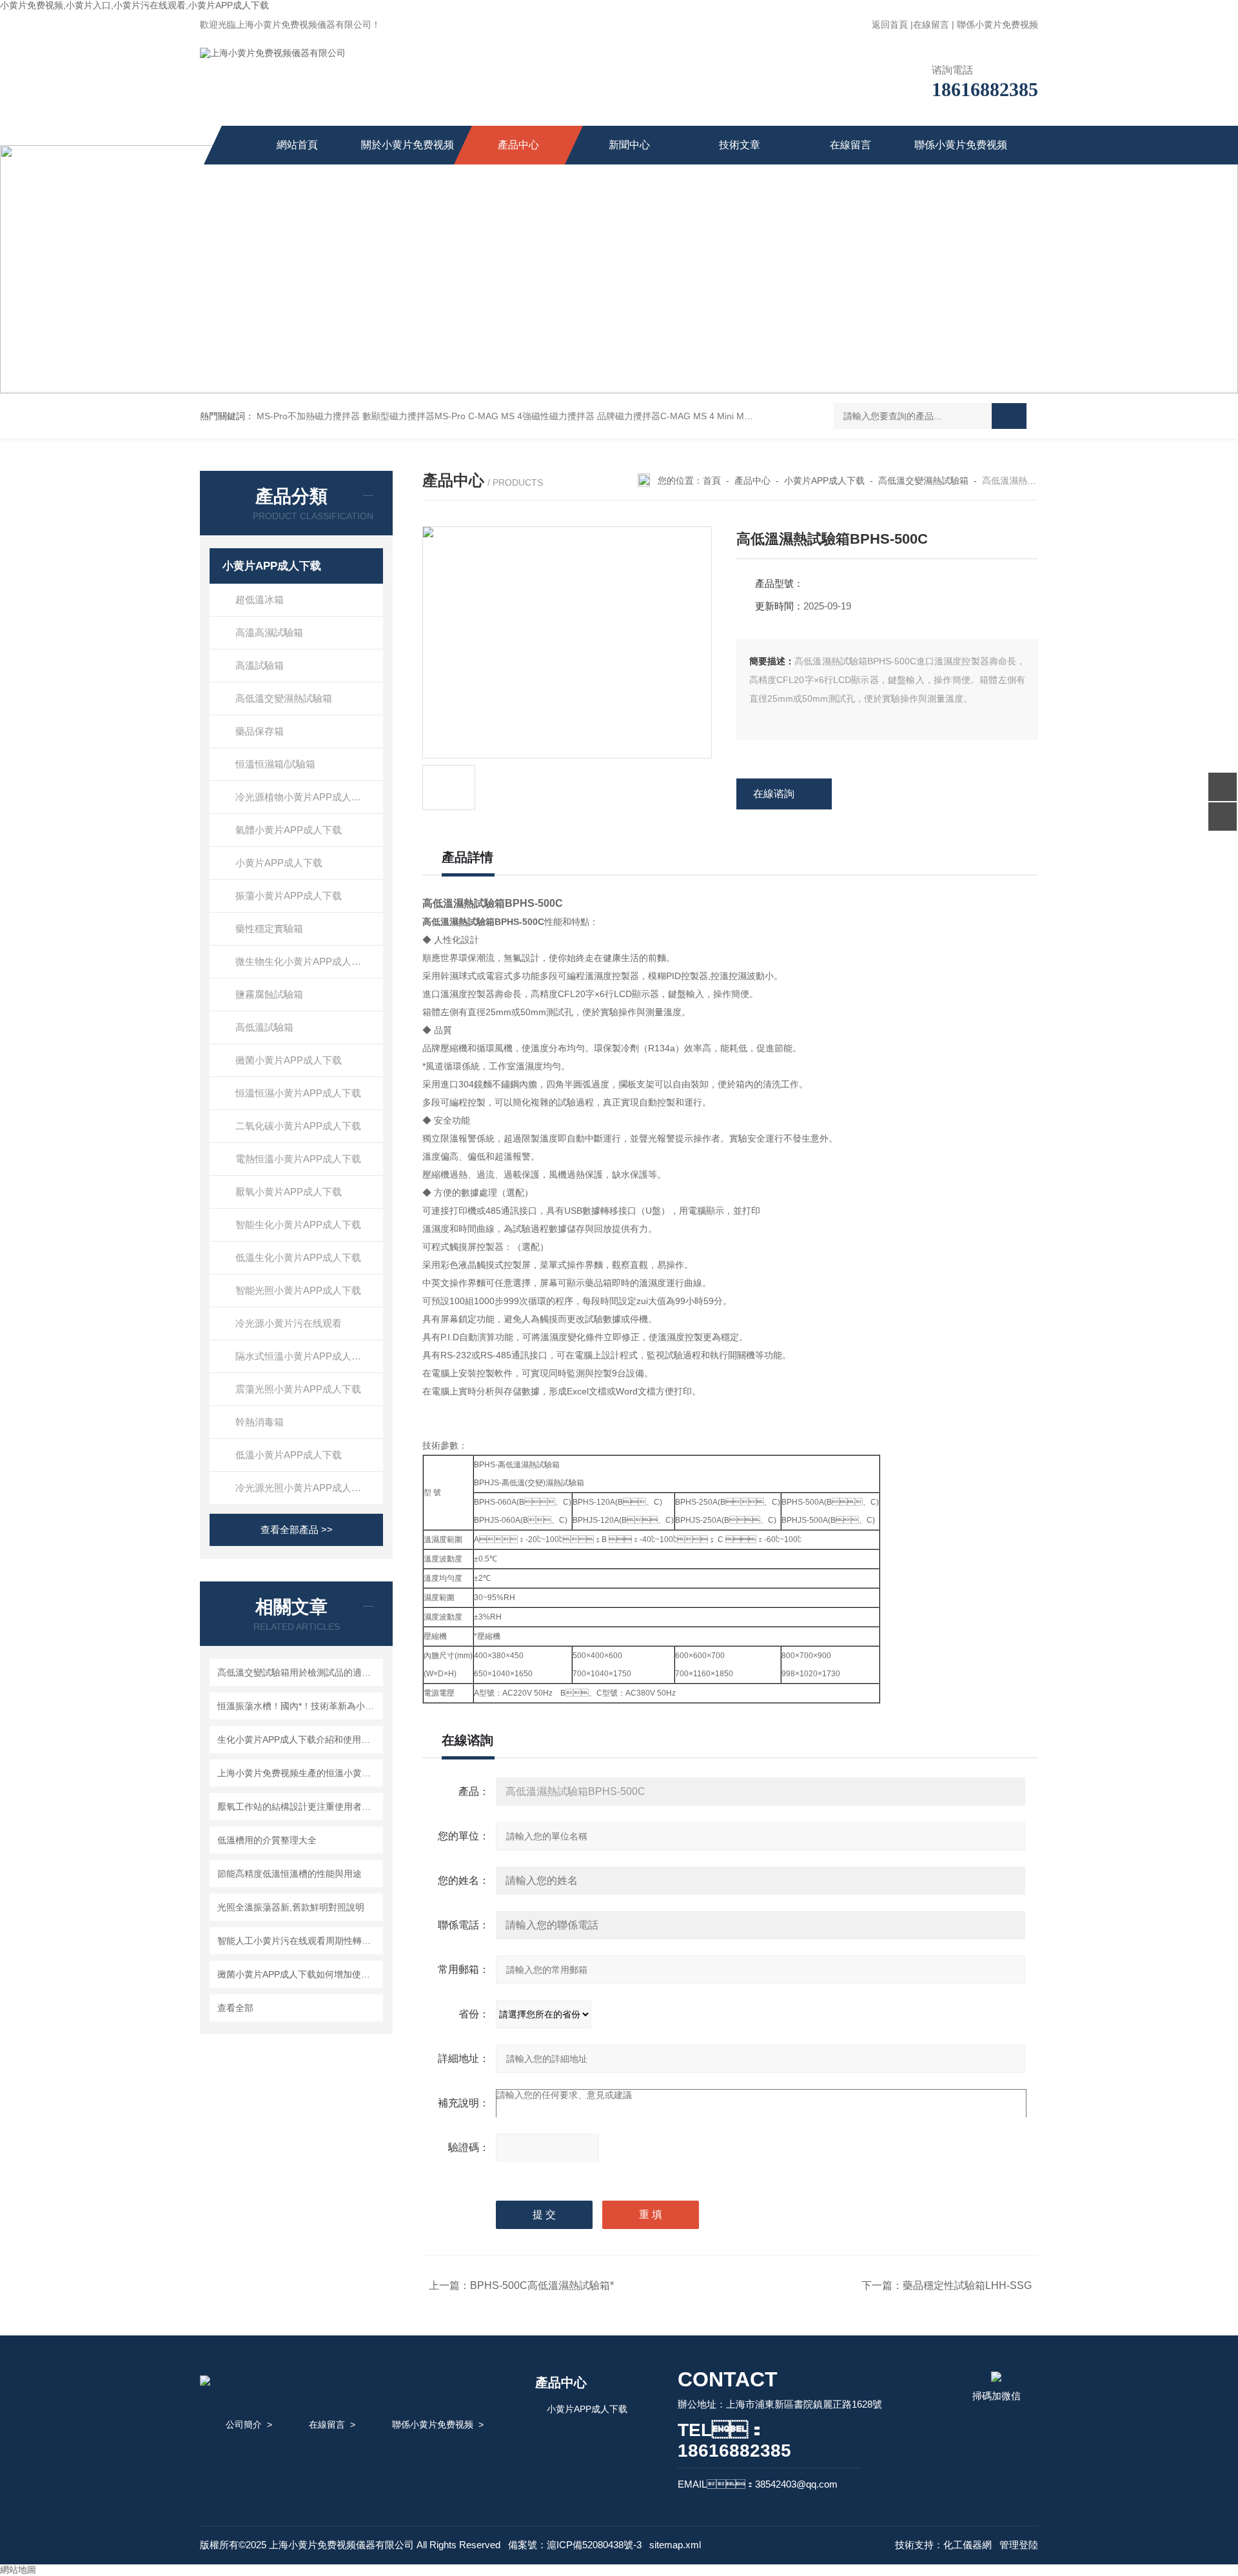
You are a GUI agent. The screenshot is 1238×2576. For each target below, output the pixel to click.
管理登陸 (1019, 2545)
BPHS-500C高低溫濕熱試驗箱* (542, 2285)
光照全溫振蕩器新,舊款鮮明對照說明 (291, 1907)
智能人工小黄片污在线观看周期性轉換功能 (298, 1941)
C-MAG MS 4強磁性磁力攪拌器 (531, 416)
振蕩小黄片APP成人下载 (289, 896)
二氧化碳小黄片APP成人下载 (298, 1126)
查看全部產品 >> (297, 1530)
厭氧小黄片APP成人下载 (289, 1192)
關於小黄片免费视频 (408, 145)
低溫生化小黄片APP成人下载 (298, 1257)
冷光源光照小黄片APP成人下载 (303, 1488)
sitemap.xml (675, 2545)
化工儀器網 (968, 2545)
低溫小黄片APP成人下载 (289, 1455)
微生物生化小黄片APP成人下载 (303, 961)
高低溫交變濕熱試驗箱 (284, 698)
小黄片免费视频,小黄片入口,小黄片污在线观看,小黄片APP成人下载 (134, 5)
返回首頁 (890, 25)
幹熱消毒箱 (260, 1422)
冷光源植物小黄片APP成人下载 (303, 797)
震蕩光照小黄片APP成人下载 (298, 1389)
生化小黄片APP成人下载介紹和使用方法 (298, 1739)
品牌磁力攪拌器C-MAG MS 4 (656, 416)
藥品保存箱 (260, 731)
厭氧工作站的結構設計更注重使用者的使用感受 (298, 1807)
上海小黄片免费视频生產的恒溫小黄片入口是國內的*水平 (298, 1773)
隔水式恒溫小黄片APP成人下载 (303, 1356)
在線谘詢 (774, 794)
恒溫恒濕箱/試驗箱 (275, 764)
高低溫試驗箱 (264, 1027)
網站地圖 (18, 2570)
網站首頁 (297, 145)
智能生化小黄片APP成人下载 (298, 1224)
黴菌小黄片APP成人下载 (289, 1060)
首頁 (712, 481)
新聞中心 (629, 145)
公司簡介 (244, 2424)
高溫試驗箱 (260, 665)
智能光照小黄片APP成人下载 (298, 1290)
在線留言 (931, 25)
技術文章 (740, 145)
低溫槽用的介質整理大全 (267, 1840)
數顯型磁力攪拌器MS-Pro (414, 416)
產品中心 (518, 145)
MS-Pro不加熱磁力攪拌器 (308, 416)
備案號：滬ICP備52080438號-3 (575, 2545)
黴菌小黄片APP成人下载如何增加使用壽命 (298, 1974)
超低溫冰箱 (260, 599)
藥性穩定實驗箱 (269, 928)
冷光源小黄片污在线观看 (289, 1323)
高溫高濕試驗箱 (269, 632)
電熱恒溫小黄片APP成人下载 (298, 1159)
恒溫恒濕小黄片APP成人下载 (298, 1093)
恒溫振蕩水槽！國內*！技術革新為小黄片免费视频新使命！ (298, 1706)
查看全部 (235, 2008)
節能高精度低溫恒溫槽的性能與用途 (290, 1874)
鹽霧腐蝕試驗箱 (269, 994)
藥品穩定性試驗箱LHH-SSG (967, 2285)
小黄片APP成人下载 (272, 566)
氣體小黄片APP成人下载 (289, 830)
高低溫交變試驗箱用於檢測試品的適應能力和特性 (298, 1672)
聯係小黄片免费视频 (997, 25)
